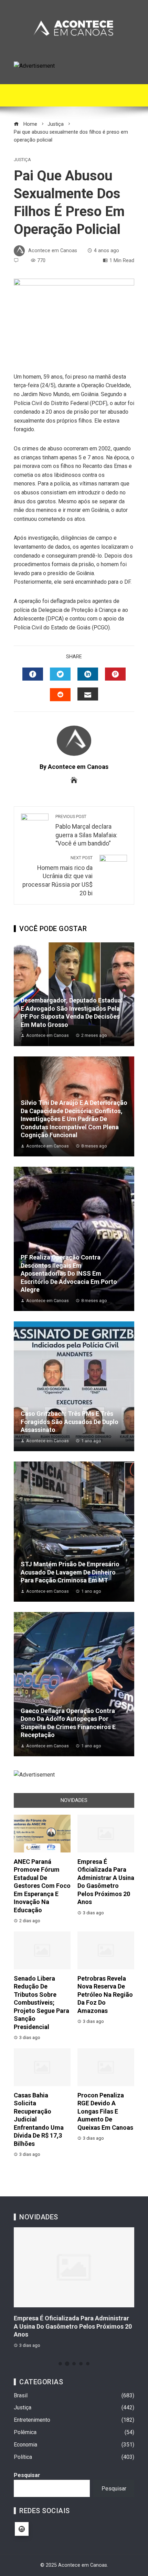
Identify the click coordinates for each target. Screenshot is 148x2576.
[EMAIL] (88, 694)
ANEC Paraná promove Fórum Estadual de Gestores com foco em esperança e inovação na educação (42, 1886)
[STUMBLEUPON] (60, 695)
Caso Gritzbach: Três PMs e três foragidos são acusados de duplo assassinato (70, 1422)
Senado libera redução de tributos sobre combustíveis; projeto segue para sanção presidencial (41, 2003)
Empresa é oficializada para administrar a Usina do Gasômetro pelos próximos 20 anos (73, 2326)
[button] (60, 2364)
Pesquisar (27, 2475)
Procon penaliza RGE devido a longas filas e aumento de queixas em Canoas (105, 2111)
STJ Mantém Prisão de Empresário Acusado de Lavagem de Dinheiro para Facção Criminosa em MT (70, 1572)
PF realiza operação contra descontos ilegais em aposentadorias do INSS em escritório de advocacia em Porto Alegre (69, 1273)
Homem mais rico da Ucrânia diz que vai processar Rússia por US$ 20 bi (57, 876)
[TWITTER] (60, 674)
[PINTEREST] (115, 674)
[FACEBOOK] (33, 674)
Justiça (22, 160)
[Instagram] (22, 2529)
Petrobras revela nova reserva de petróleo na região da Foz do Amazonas (105, 1995)
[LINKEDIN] (88, 674)
